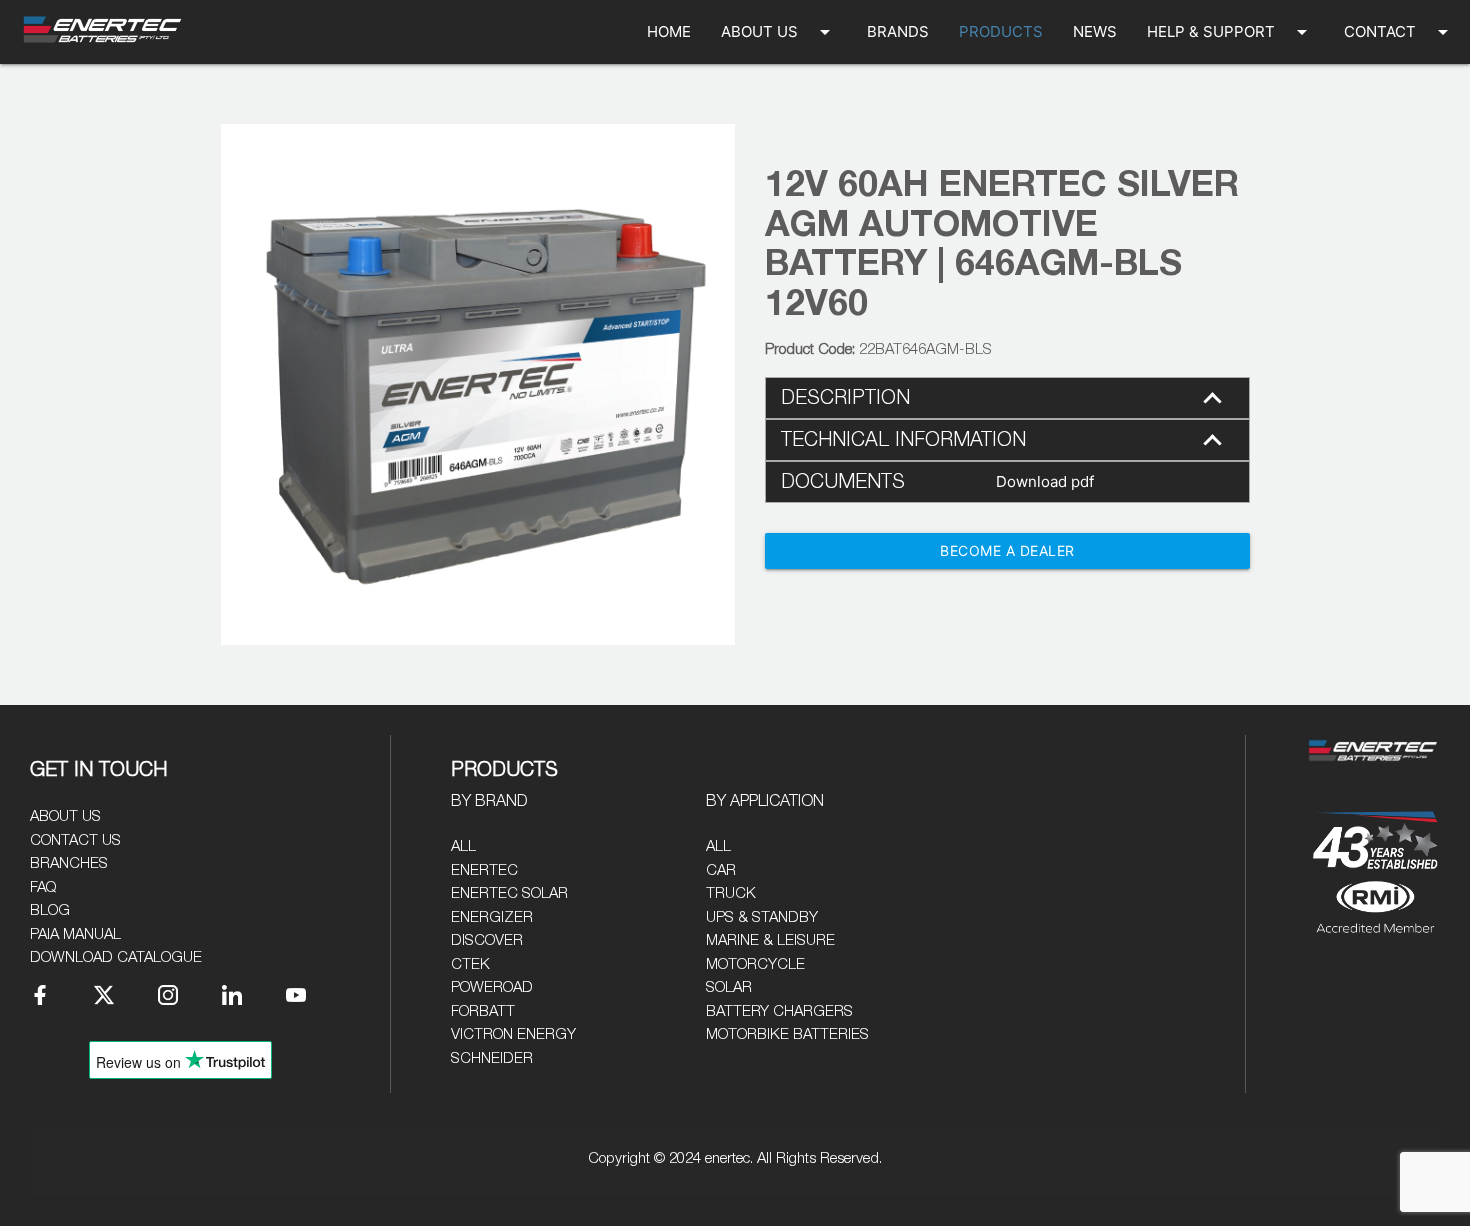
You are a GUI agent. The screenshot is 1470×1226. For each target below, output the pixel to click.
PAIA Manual (75, 934)
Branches (69, 863)
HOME (669, 31)
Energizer (492, 917)
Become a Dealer (1007, 550)
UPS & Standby (762, 917)
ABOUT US (779, 32)
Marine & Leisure (770, 940)
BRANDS (898, 31)
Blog (50, 910)
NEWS (1095, 31)
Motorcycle (755, 964)
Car (721, 870)
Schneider (492, 1058)
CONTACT (1399, 32)
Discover (487, 940)
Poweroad (492, 987)
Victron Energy (513, 1034)
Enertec (484, 870)
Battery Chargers (779, 1011)
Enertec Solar (509, 893)
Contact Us (75, 840)
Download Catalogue (116, 957)
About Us (65, 816)
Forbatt (483, 1011)
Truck (731, 893)
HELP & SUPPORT (1230, 32)
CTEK (470, 964)
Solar (729, 987)
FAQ (43, 887)
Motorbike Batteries (787, 1034)
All (463, 846)
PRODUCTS (1001, 31)
